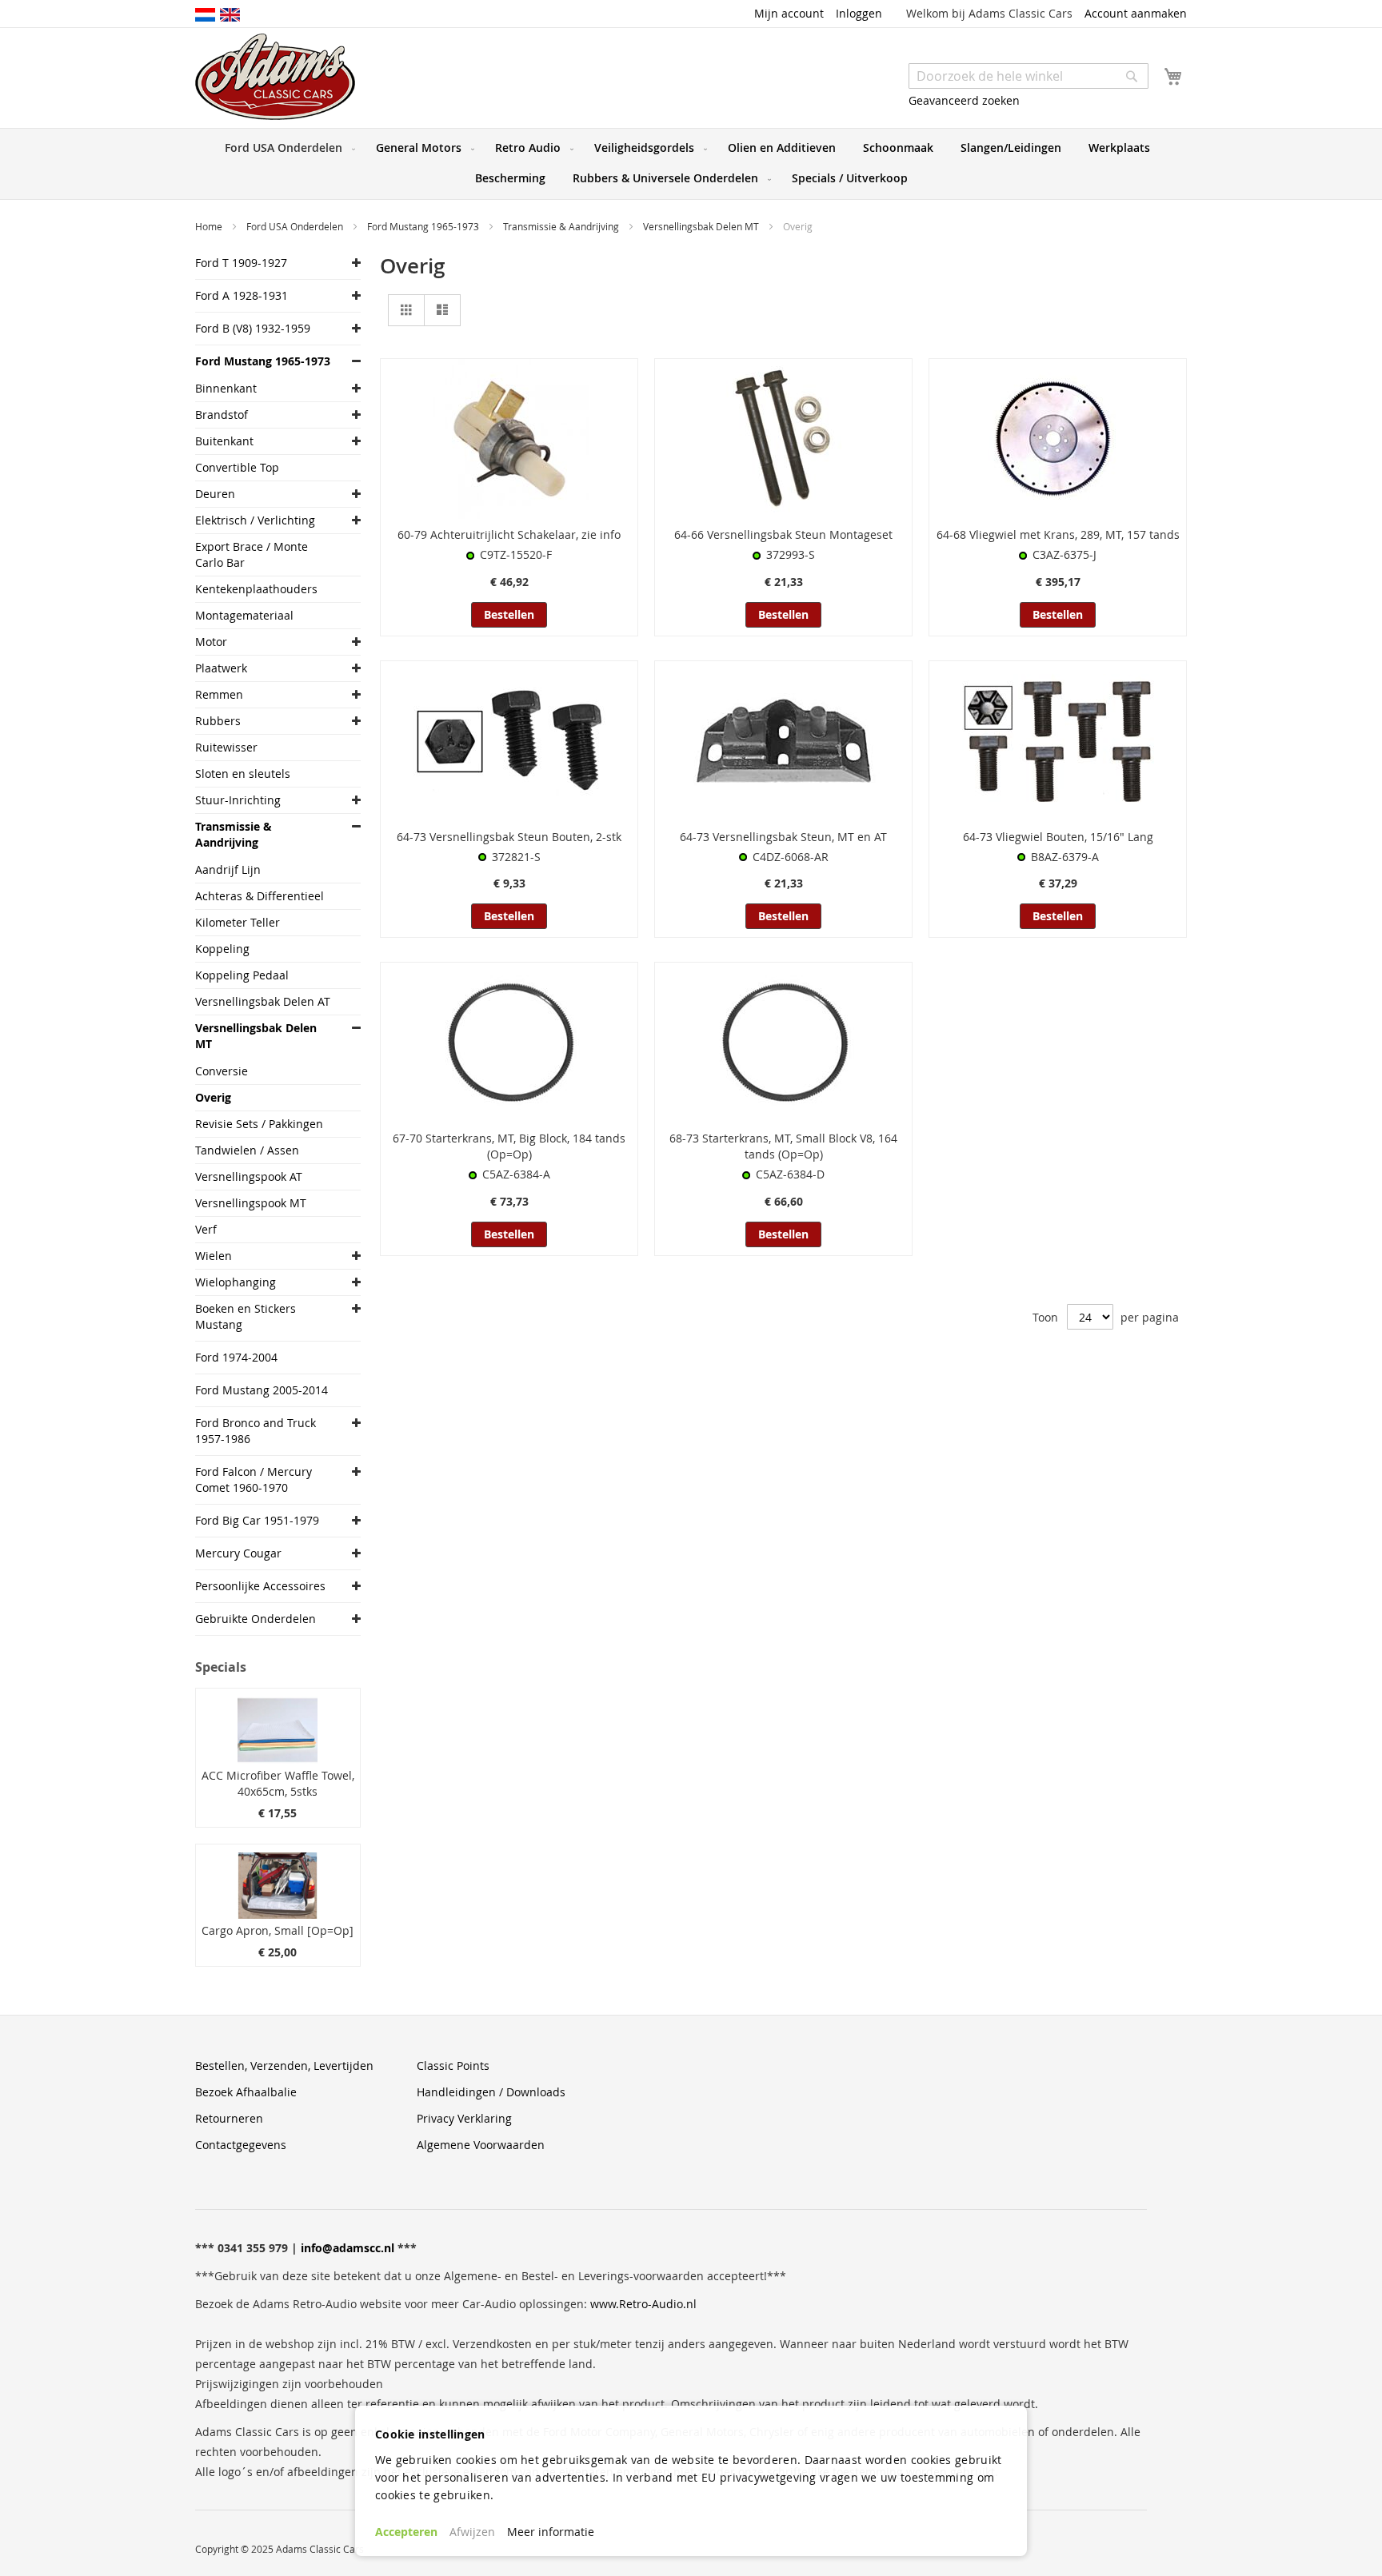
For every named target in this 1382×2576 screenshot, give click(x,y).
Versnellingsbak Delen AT (263, 1001)
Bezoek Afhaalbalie (246, 2092)
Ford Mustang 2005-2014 (262, 1390)
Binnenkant (226, 388)
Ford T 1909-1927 (241, 263)
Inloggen (859, 13)
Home (210, 226)
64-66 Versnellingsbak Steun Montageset (783, 534)
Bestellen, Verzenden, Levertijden (284, 2066)
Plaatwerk (221, 668)
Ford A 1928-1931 (242, 295)
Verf (206, 1229)
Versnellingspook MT (251, 1203)
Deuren (215, 494)
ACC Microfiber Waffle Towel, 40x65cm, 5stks (278, 1783)
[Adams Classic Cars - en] (230, 14)
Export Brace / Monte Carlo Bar (252, 554)
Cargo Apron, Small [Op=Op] (278, 1930)
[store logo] (275, 77)
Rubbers (218, 721)
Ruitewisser (226, 747)
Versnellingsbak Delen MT (702, 226)
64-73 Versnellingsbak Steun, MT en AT (783, 837)
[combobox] (1029, 76)
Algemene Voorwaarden (481, 2145)
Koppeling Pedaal (242, 975)
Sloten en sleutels (243, 774)
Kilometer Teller (238, 922)
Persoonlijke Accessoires (260, 1586)
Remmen (219, 694)
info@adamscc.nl (347, 2248)
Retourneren (229, 2118)
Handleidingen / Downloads (491, 2092)
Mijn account (789, 13)
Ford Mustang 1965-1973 (424, 226)
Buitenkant (224, 441)
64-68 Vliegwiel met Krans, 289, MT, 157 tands (1058, 534)
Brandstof (222, 415)
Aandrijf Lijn (228, 869)
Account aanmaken (1136, 13)
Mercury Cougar (238, 1553)
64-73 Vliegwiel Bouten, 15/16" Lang (1058, 837)
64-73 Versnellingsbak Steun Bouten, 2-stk (509, 837)
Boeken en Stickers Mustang (246, 1316)
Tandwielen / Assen (247, 1150)
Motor (211, 642)
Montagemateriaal (244, 615)
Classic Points (453, 2066)
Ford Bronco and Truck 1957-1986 (256, 1431)
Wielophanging (236, 1282)
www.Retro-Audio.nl (643, 2304)
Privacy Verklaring (464, 2118)
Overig (213, 1097)
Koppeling (222, 949)
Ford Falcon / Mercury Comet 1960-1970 (254, 1479)
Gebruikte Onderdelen (256, 1619)
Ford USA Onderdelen (296, 226)
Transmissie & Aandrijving (562, 226)
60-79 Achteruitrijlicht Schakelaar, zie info (509, 534)
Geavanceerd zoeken (964, 100)
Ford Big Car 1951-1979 (257, 1520)
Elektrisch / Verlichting (255, 520)
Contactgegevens (241, 2145)
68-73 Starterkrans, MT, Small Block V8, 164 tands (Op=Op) (783, 1146)
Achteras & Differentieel (260, 896)
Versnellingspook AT (249, 1176)
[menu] (691, 164)
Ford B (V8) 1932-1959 (253, 328)
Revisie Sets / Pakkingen (259, 1124)
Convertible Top (237, 467)
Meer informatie (551, 2532)
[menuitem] (287, 148)
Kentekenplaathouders (256, 589)
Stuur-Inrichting (238, 800)
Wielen (214, 1256)
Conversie (222, 1071)
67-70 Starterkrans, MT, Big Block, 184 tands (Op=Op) (509, 1146)
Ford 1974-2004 (236, 1357)
